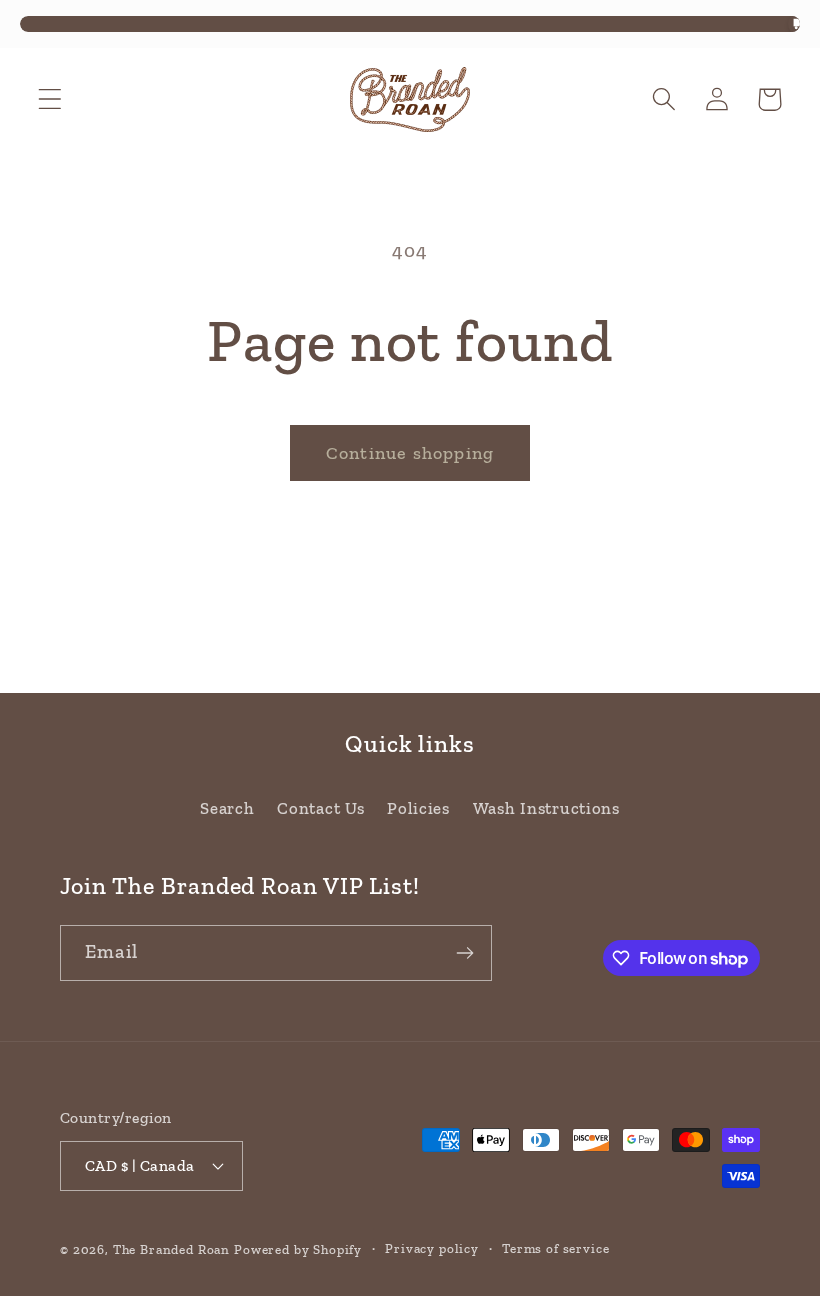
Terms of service (555, 1248)
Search (227, 808)
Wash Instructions (546, 808)
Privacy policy (432, 1248)
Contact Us (320, 808)
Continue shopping (410, 453)
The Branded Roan (171, 1249)
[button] (50, 99)
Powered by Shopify (298, 1249)
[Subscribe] (464, 953)
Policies (418, 808)
